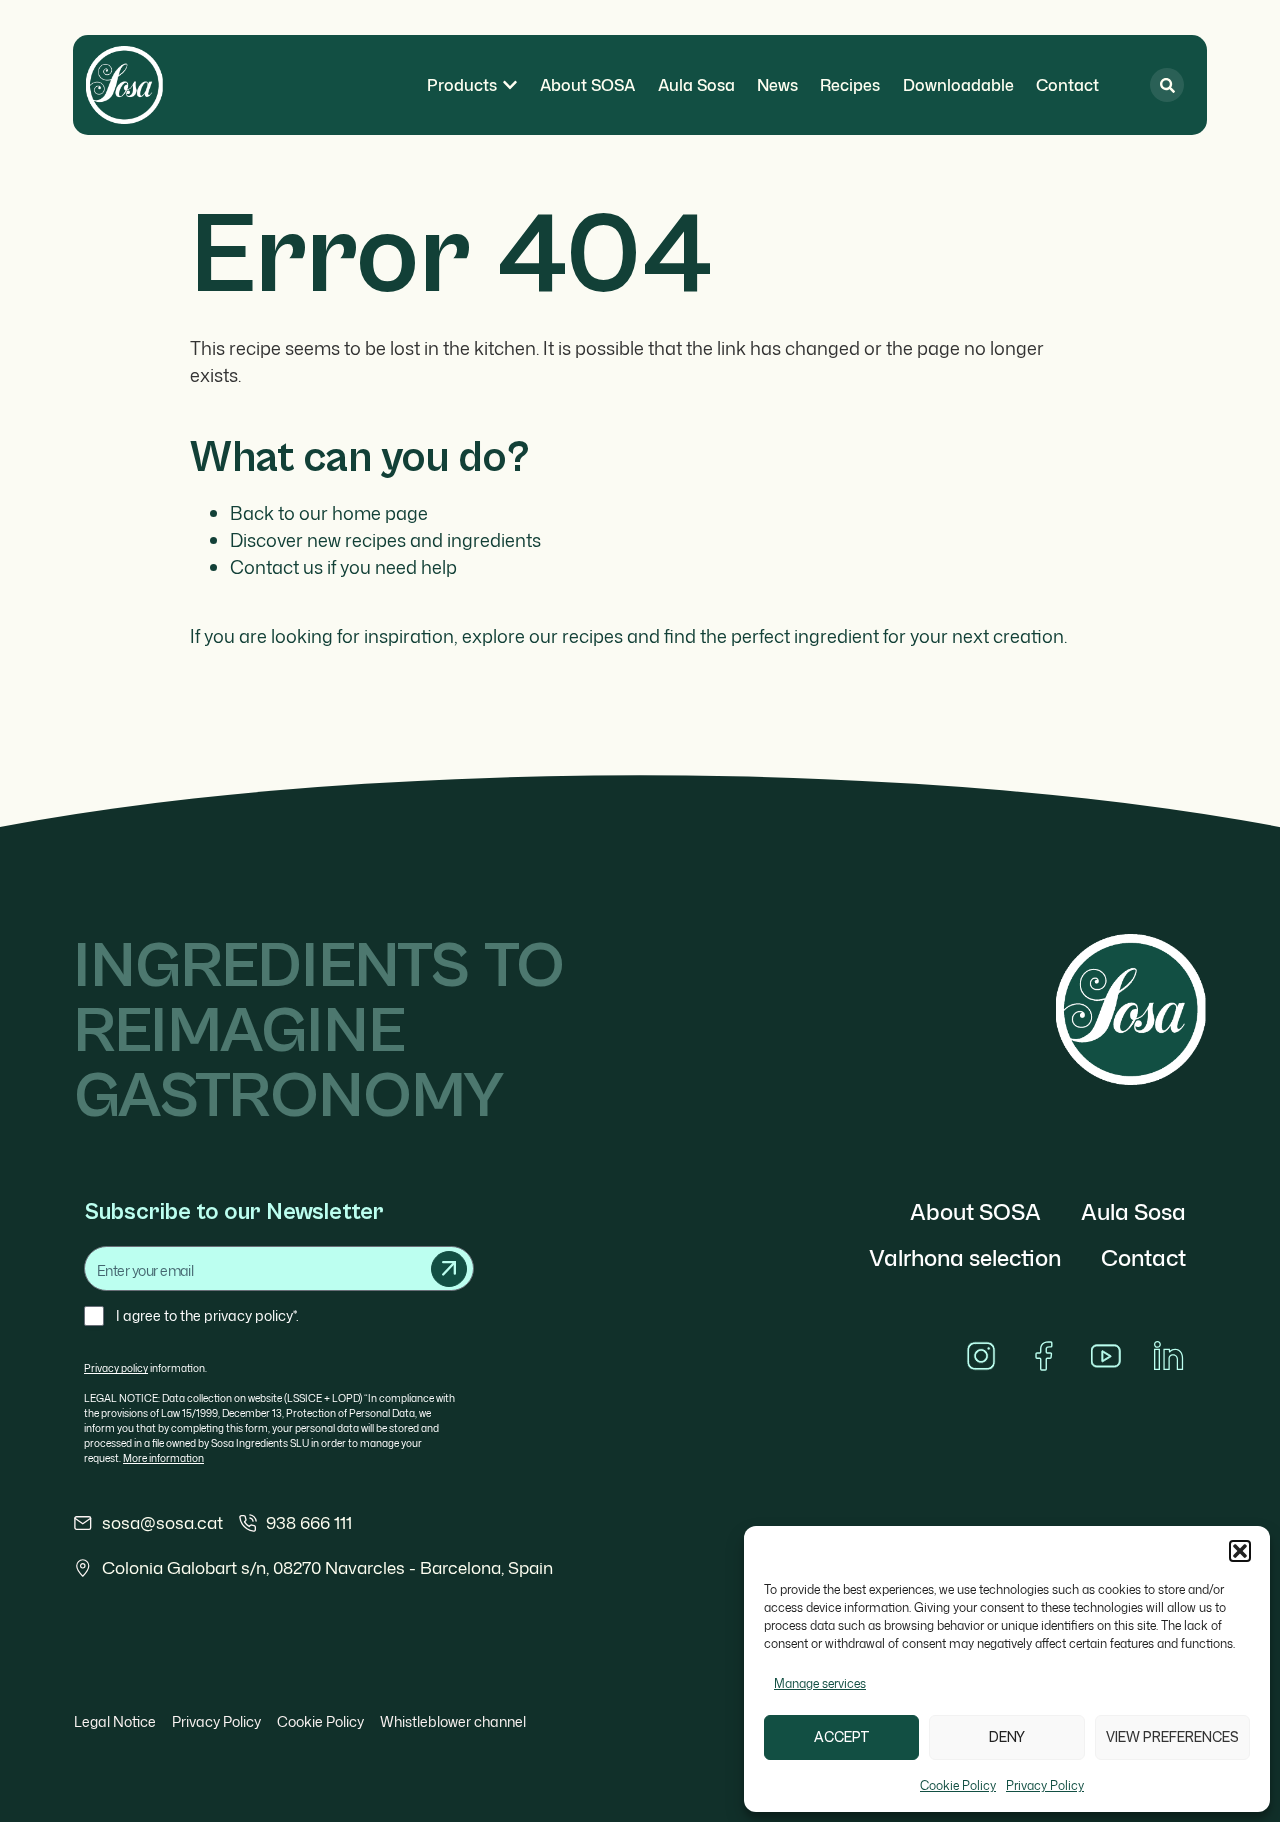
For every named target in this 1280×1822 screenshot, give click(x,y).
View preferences (1172, 1737)
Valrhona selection (965, 1257)
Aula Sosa (1133, 1211)
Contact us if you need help (343, 567)
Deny (1007, 1737)
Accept (842, 1737)
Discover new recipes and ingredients (385, 540)
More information (163, 1458)
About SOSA (975, 1211)
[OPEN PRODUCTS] (510, 85)
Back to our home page (329, 513)
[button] (1240, 1551)
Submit (449, 1269)
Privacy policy (116, 1368)
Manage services (820, 1683)
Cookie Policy (958, 1785)
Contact (1143, 1257)
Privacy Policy (1045, 1785)
